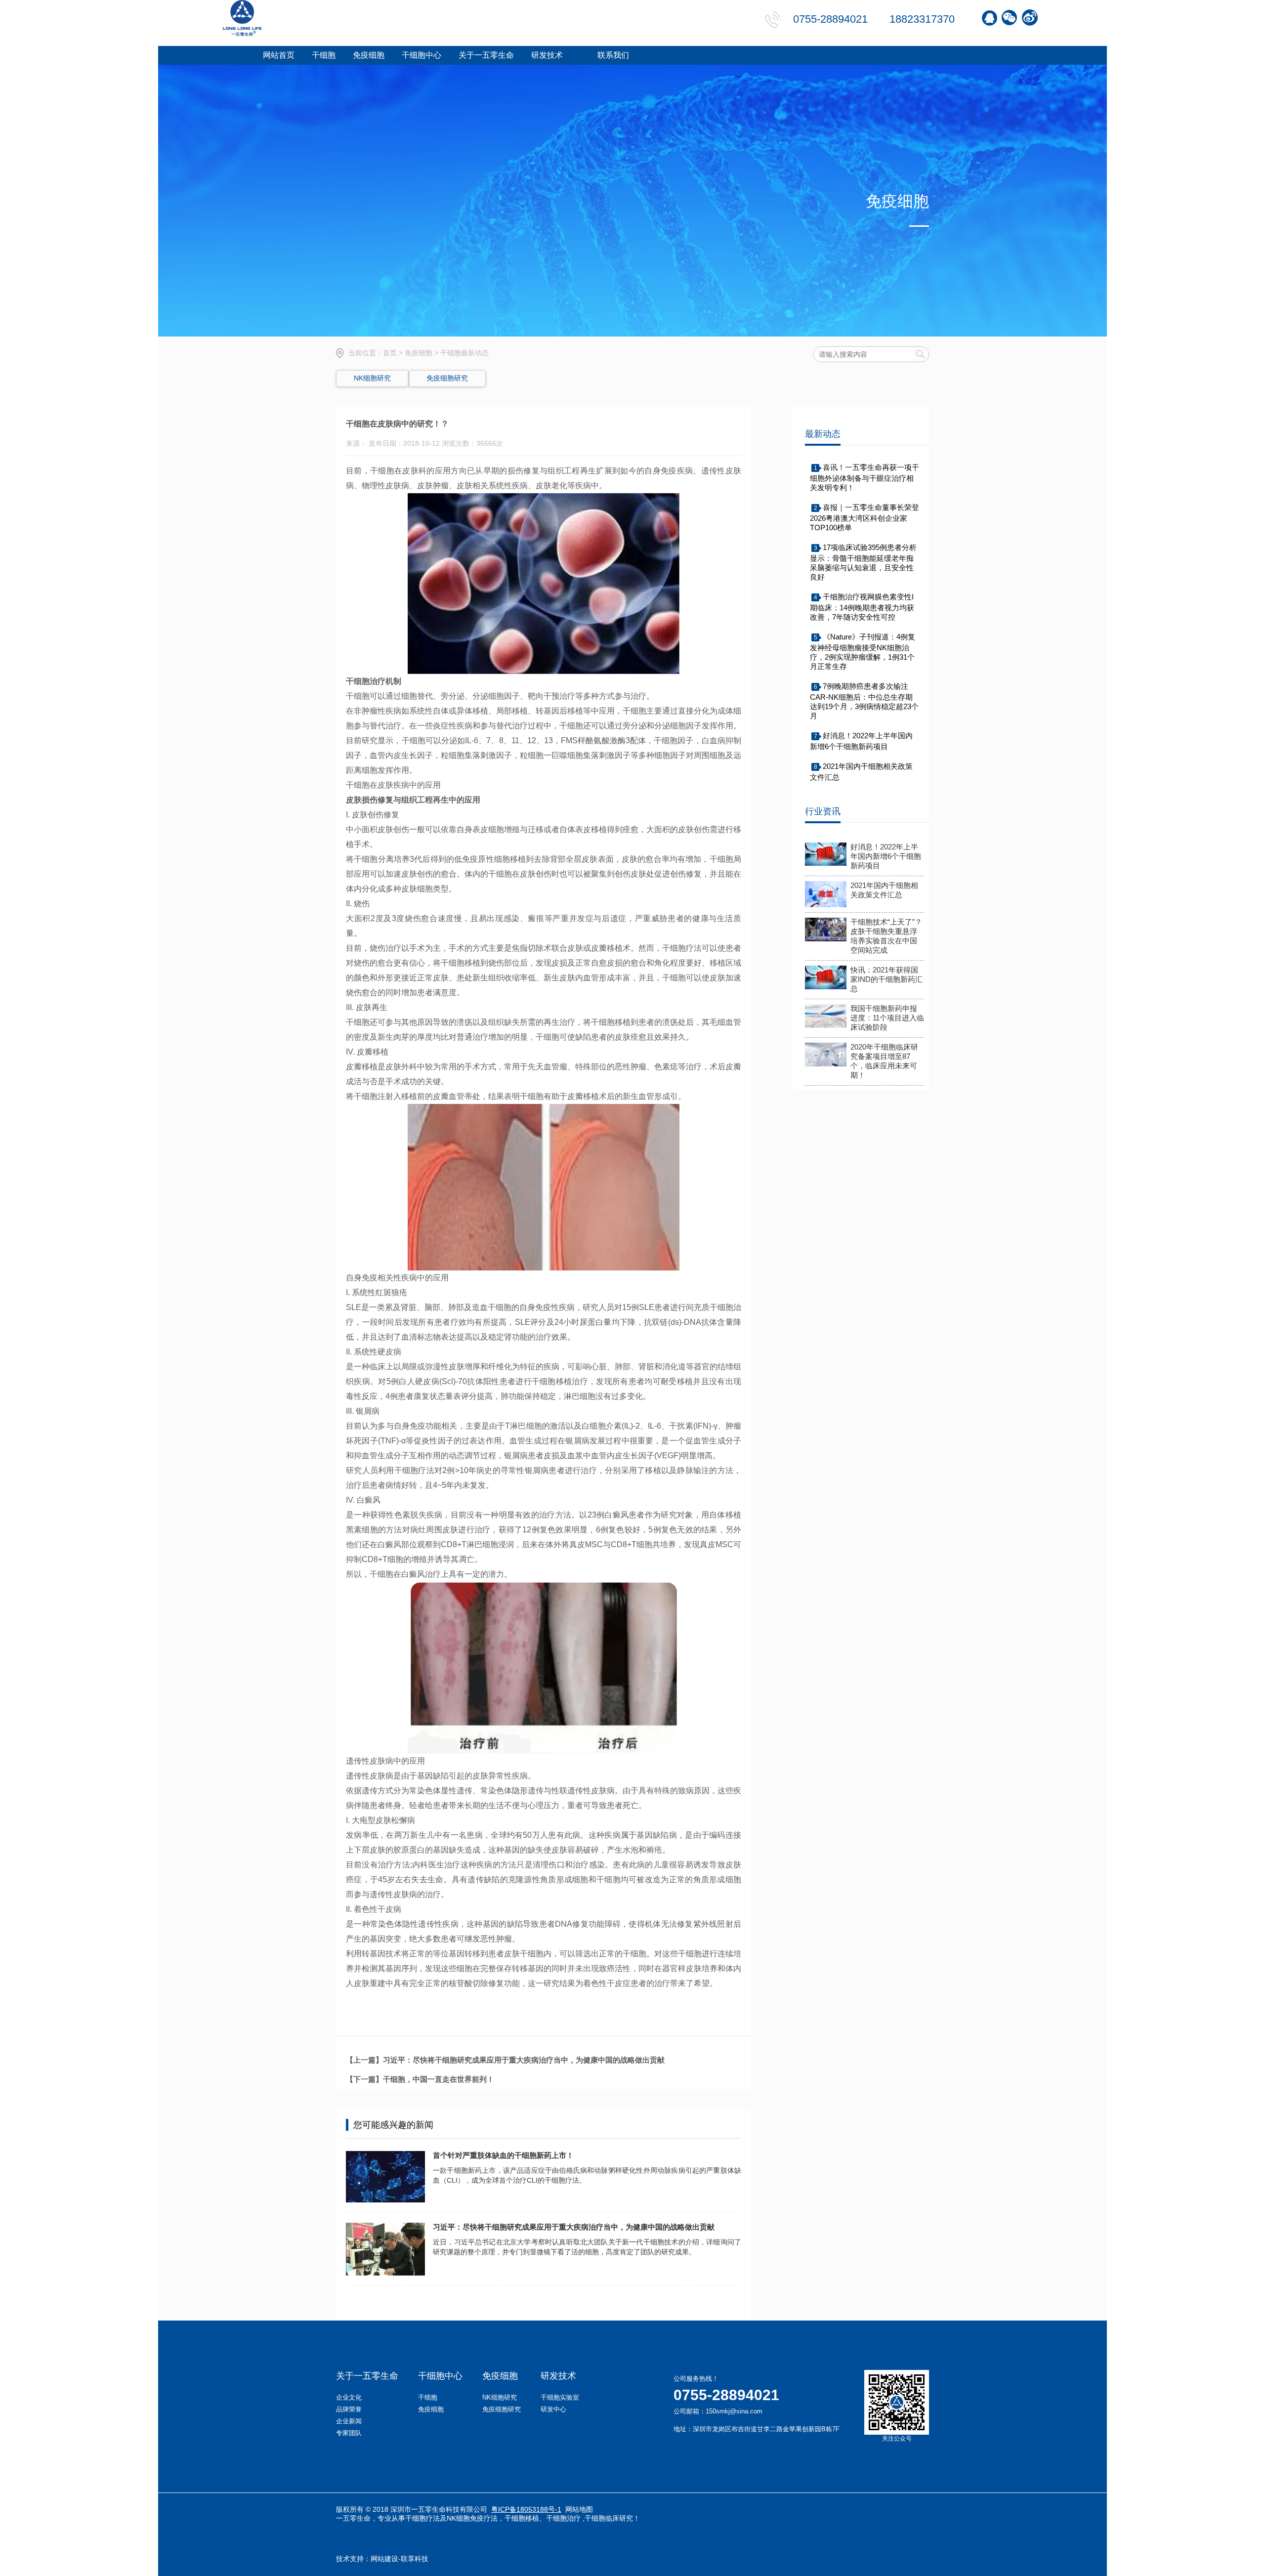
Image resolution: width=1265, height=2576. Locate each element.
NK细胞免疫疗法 (472, 2518)
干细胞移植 (522, 2518)
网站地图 (579, 2509)
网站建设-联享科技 (400, 2559)
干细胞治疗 (563, 2518)
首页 (390, 353)
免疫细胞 (419, 353)
